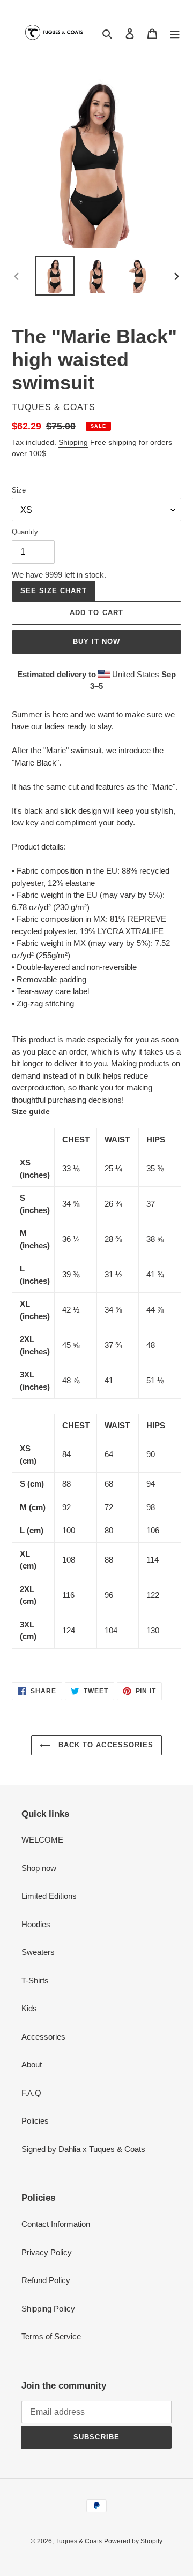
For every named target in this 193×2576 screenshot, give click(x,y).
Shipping (73, 442)
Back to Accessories (105, 1745)
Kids (29, 2008)
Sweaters (38, 1952)
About (32, 2064)
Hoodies (36, 1924)
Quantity (25, 532)
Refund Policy (46, 2280)
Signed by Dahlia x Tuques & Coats (83, 2149)
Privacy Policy (47, 2252)
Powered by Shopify (133, 2541)
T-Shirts (35, 1980)
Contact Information (56, 2224)
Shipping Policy (48, 2309)
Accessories (43, 2037)
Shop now (39, 1868)
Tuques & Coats (79, 2541)
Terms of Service (51, 2336)
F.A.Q (31, 2093)
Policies (35, 2121)
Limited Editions (49, 1896)
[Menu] (175, 33)
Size (19, 490)
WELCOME (42, 1840)
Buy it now (96, 642)
